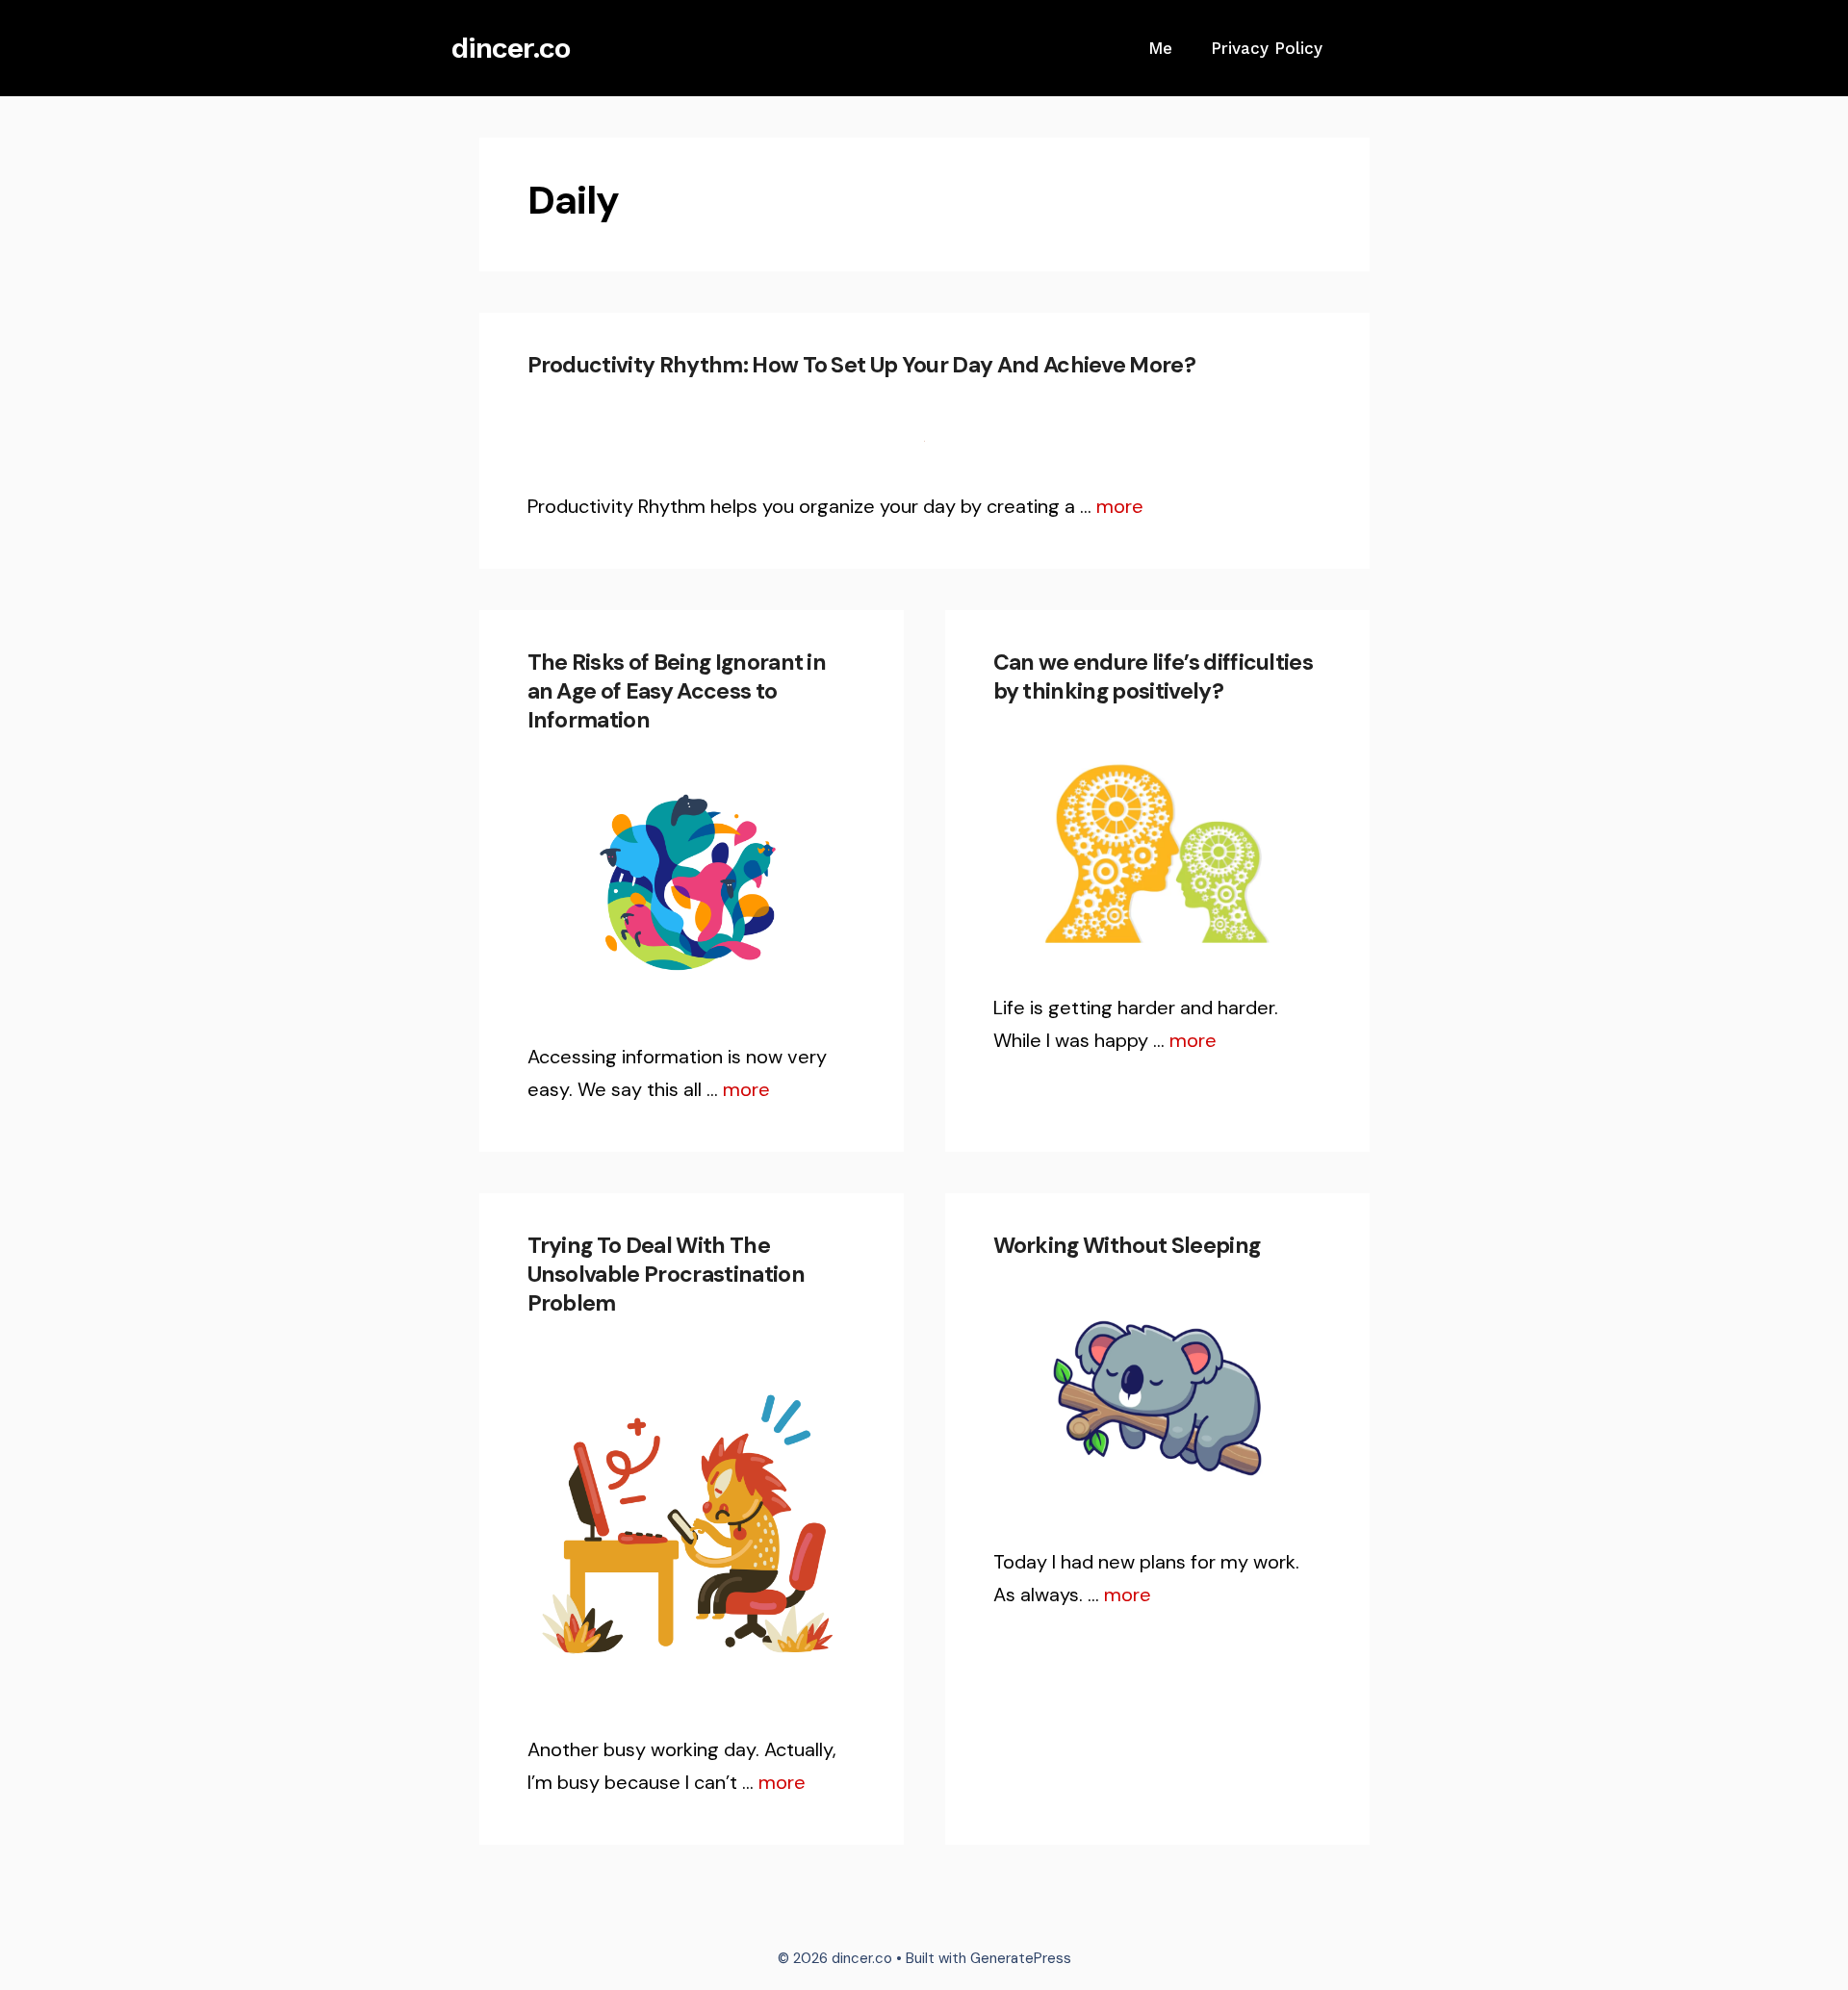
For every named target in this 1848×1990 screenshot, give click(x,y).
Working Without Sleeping (1127, 1245)
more (1120, 506)
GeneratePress (1021, 1958)
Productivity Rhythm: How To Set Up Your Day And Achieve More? (862, 365)
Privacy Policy (1267, 48)
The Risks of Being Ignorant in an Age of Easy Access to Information (677, 691)
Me (1160, 48)
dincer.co (511, 48)
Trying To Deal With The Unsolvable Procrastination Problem (666, 1274)
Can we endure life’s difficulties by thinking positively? (1154, 676)
